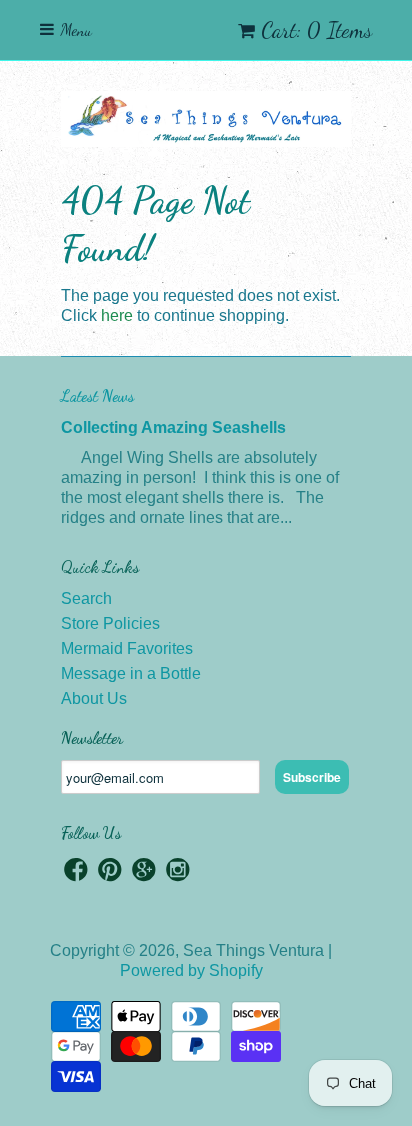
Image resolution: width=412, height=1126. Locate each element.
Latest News (97, 395)
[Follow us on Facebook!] (76, 872)
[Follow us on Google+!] (144, 872)
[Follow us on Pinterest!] (110, 872)
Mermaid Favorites (127, 648)
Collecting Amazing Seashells (173, 427)
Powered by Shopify (191, 970)
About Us (94, 698)
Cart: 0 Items (316, 30)
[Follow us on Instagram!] (178, 872)
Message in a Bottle (131, 673)
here (117, 315)
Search (86, 598)
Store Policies (110, 623)
